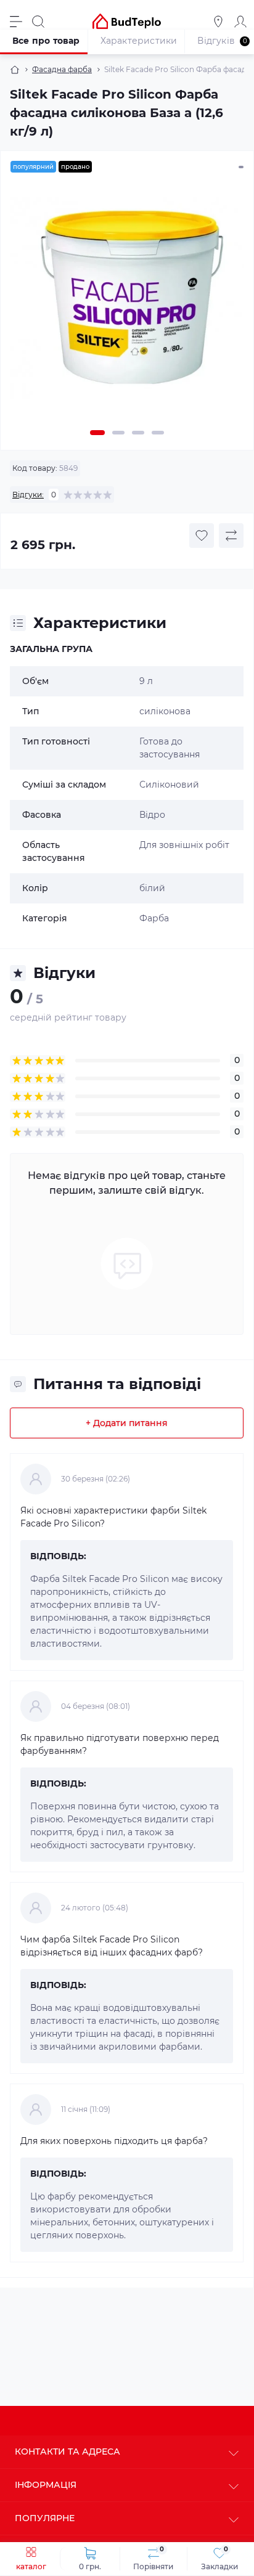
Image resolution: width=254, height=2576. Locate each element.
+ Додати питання (127, 1423)
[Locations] (218, 22)
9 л (146, 681)
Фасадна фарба (62, 69)
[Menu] (16, 22)
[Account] (240, 22)
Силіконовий (169, 785)
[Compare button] (231, 536)
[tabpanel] (127, 304)
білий (152, 888)
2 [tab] (118, 433)
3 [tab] (138, 433)
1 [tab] (97, 433)
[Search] (38, 22)
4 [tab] (158, 433)
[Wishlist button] (202, 536)
